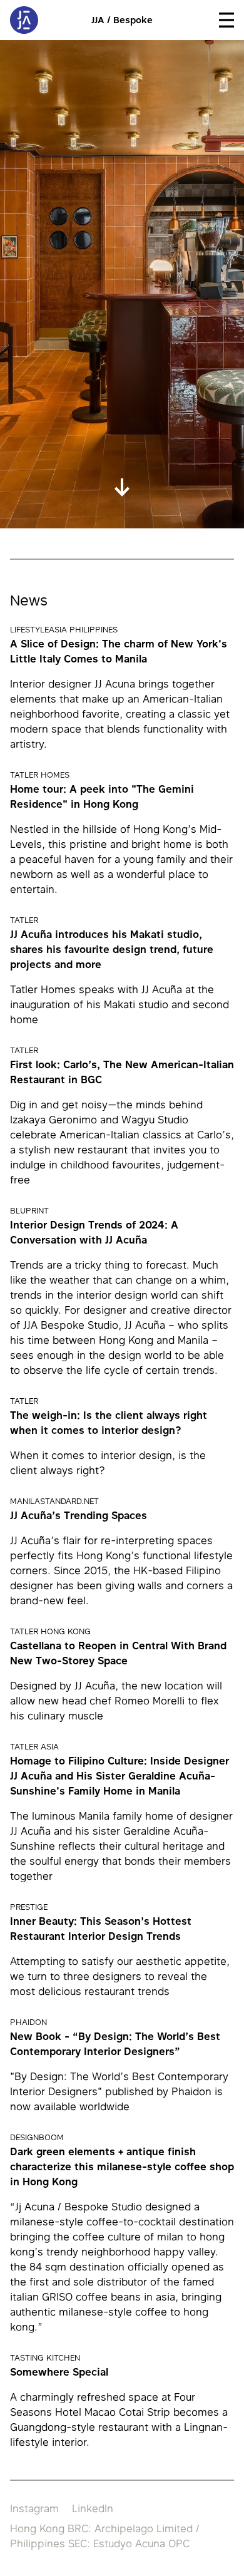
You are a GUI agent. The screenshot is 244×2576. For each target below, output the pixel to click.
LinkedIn (93, 2508)
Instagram (34, 2508)
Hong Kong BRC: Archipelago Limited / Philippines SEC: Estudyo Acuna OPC (105, 2536)
